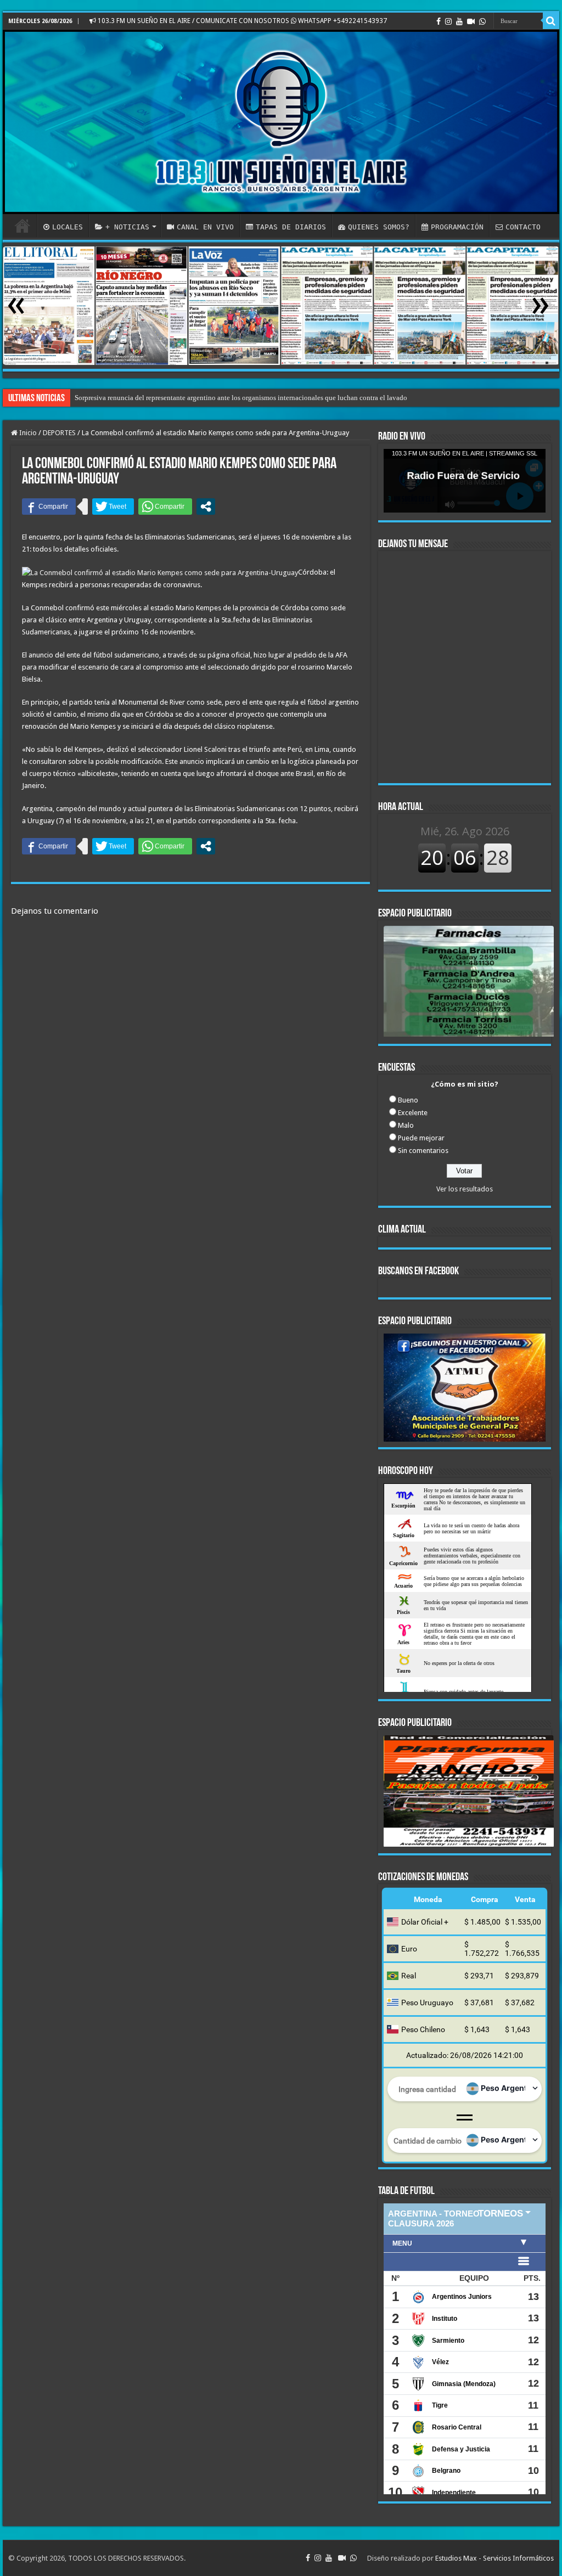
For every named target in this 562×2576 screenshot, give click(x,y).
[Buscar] (551, 21)
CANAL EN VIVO (205, 227)
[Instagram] (448, 21)
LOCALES (68, 227)
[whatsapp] (482, 21)
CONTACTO (523, 227)
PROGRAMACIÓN (457, 227)
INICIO (23, 226)
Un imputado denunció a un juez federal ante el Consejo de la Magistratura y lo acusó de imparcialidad (227, 398)
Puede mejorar (421, 1138)
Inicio (27, 433)
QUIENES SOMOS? (379, 227)
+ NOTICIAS (127, 227)
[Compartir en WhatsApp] (165, 507)
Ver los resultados (465, 1189)
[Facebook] (439, 21)
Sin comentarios (423, 1151)
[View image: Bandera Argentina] (471, 2090)
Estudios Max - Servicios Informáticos (494, 2558)
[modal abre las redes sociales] (206, 507)
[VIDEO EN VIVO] (471, 21)
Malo (406, 1125)
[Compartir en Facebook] (49, 507)
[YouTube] (459, 21)
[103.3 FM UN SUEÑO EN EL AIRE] (281, 122)
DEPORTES (59, 433)
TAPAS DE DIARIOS (291, 227)
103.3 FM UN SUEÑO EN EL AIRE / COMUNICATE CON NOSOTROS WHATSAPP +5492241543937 (241, 21)
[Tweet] (113, 507)
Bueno (408, 1100)
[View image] (469, 983)
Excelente (413, 1113)
